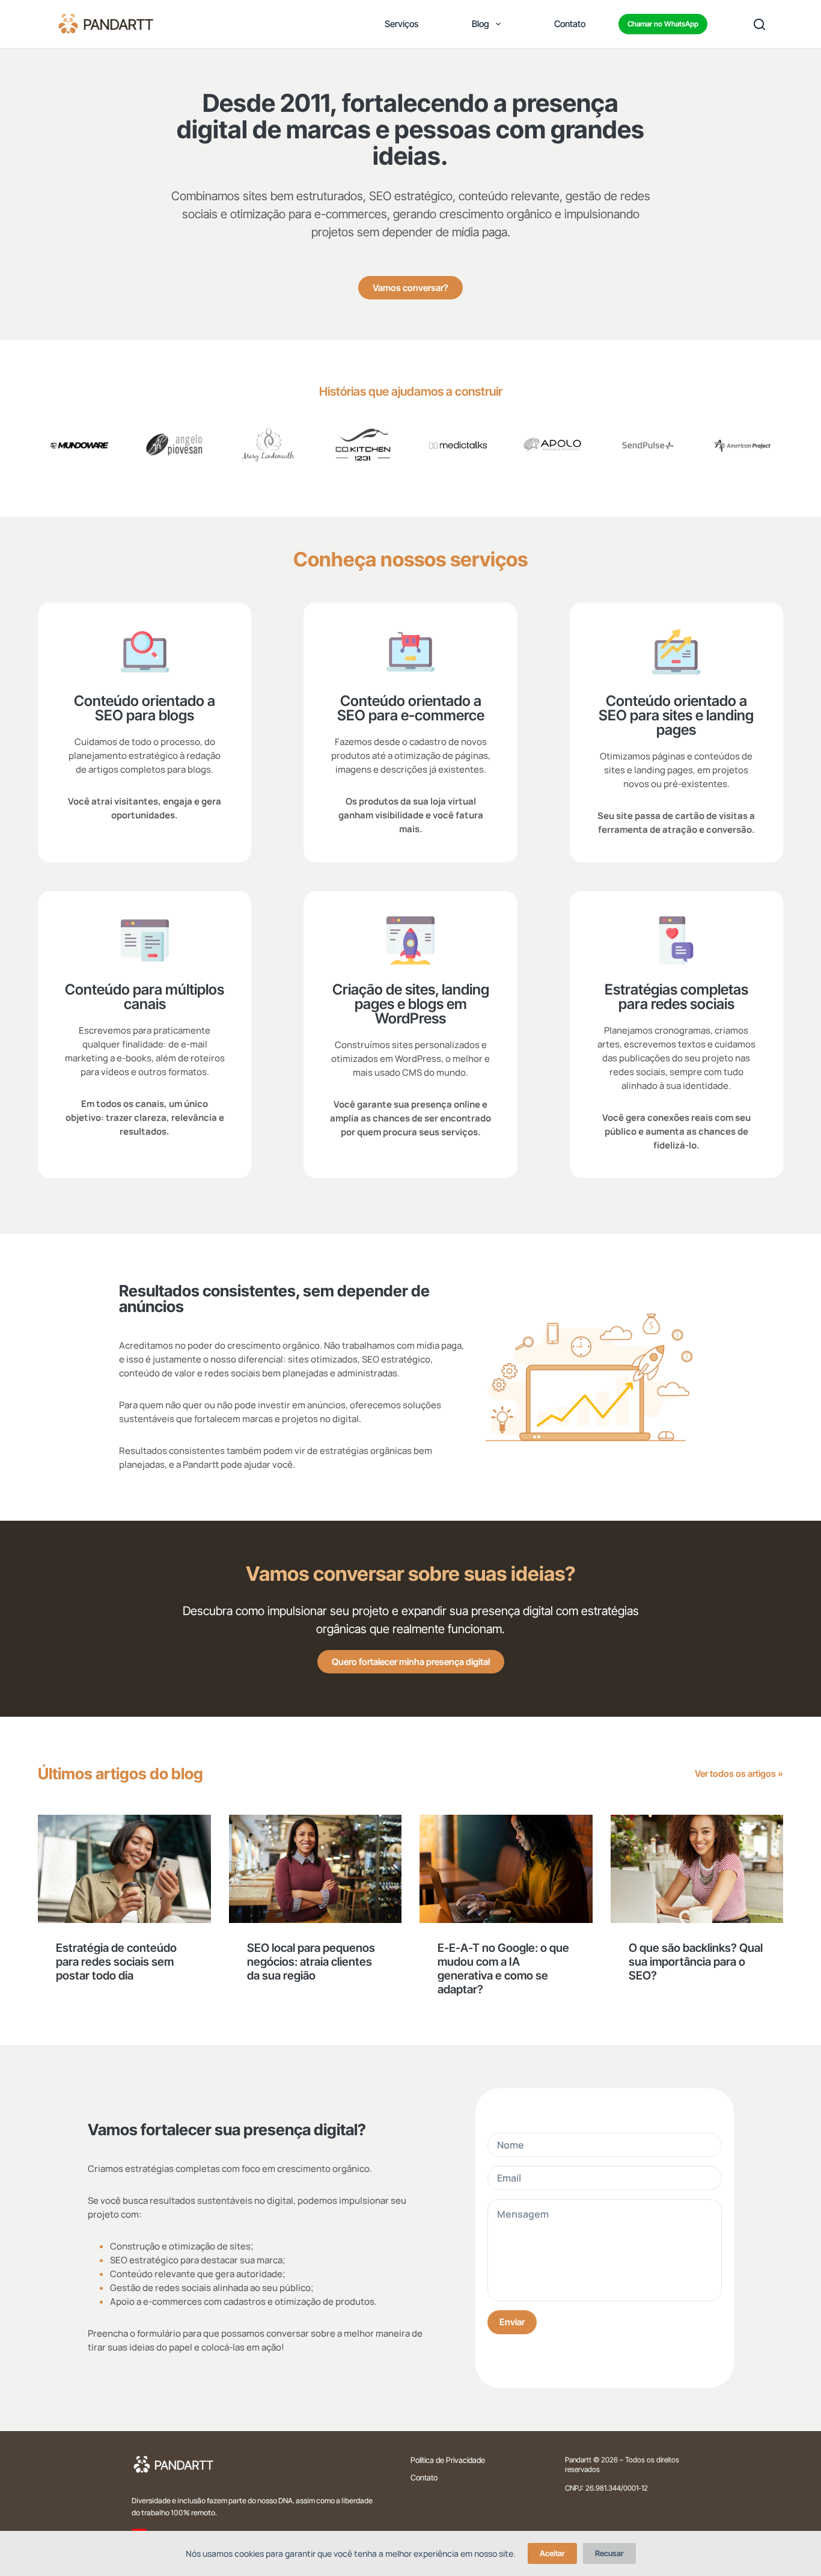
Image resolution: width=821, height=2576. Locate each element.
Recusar (609, 2553)
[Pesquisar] (759, 24)
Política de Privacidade (448, 2460)
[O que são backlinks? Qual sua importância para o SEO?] (697, 1869)
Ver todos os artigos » (739, 1774)
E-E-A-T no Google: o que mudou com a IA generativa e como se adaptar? (503, 1969)
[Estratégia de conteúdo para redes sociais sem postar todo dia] (124, 1869)
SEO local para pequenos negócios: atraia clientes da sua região (311, 1962)
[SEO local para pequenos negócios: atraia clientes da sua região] (316, 1869)
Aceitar (552, 2553)
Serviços (401, 24)
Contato (570, 24)
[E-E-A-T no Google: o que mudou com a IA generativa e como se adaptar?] (506, 1869)
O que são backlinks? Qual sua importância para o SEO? (696, 1962)
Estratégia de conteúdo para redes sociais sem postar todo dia (116, 1962)
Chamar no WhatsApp (663, 24)
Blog (481, 24)
